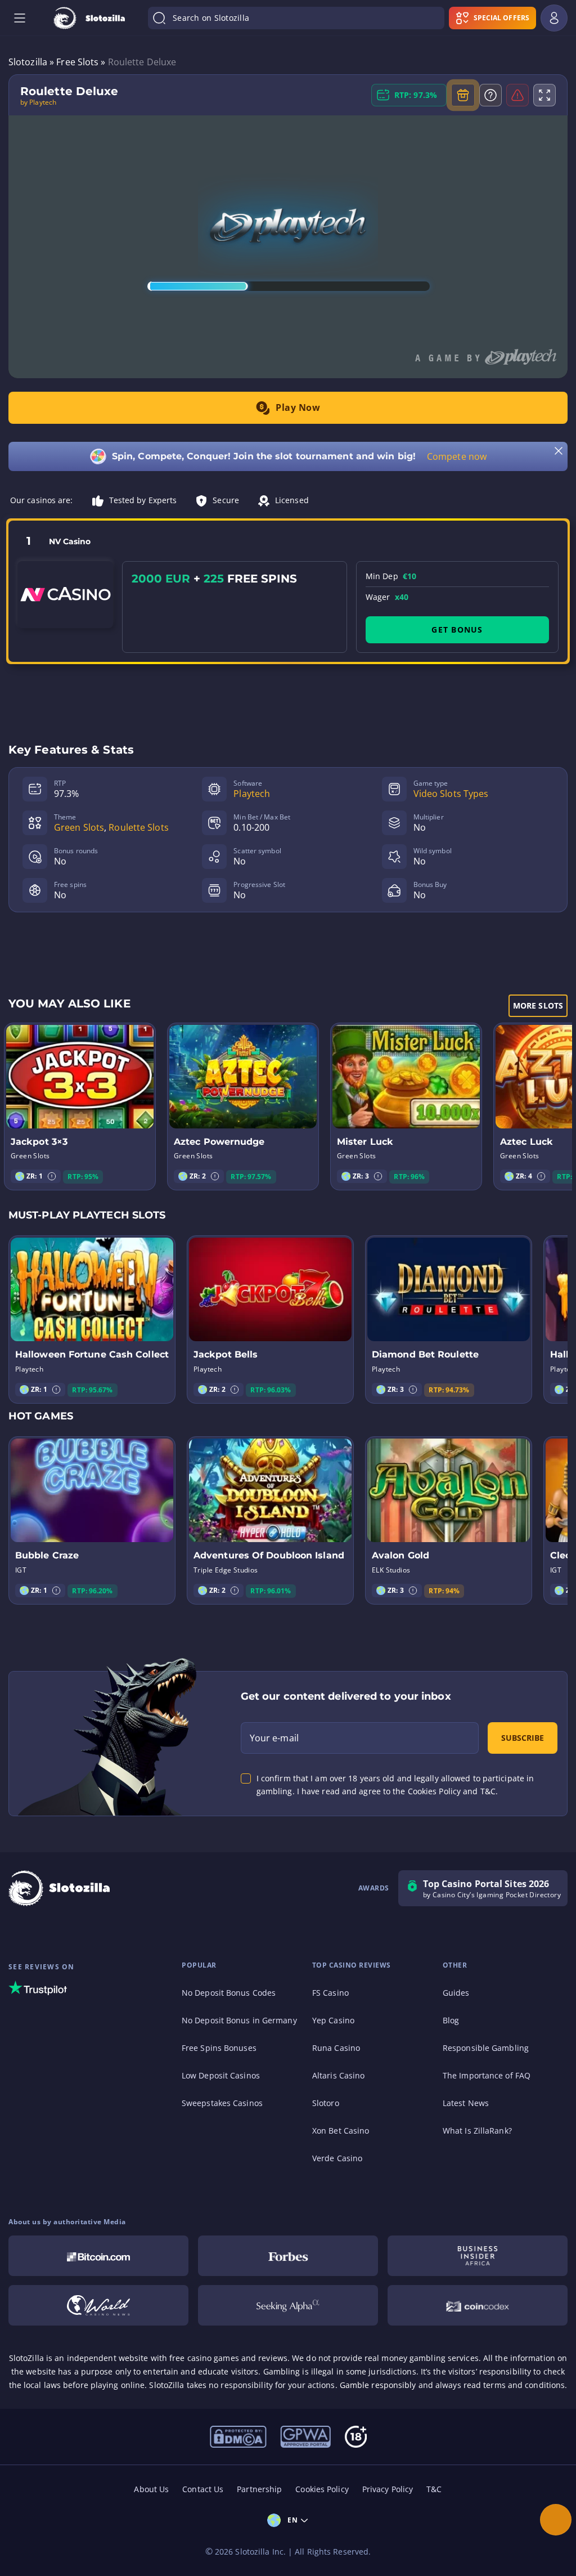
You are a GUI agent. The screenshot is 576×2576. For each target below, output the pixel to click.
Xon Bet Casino (341, 2131)
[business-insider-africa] (478, 2256)
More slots (538, 1005)
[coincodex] (478, 2305)
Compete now (457, 456)
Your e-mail (274, 1738)
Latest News (466, 2103)
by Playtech (38, 102)
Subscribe (523, 1738)
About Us (151, 2489)
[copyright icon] (98, 2305)
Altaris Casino (338, 2075)
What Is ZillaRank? (477, 2131)
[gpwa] (305, 2436)
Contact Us (203, 2489)
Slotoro (326, 2103)
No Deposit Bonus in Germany (239, 2020)
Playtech (252, 794)
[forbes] (288, 2256)
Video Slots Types (451, 794)
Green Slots (79, 827)
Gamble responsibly (378, 2385)
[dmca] (238, 2436)
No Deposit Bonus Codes (229, 1993)
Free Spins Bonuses (219, 2048)
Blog (451, 2020)
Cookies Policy (322, 2489)
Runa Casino (336, 2048)
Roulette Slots (138, 827)
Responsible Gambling (486, 2048)
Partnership (259, 2489)
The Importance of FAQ (487, 2075)
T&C (434, 2489)
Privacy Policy (388, 2489)
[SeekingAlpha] (288, 2305)
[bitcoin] (98, 2256)
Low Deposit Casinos (221, 2075)
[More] (556, 2520)
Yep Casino (333, 2020)
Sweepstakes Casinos (222, 2103)
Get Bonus (457, 630)
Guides (456, 1993)
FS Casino (330, 1993)
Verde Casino (337, 2158)
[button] (52, 1176)
